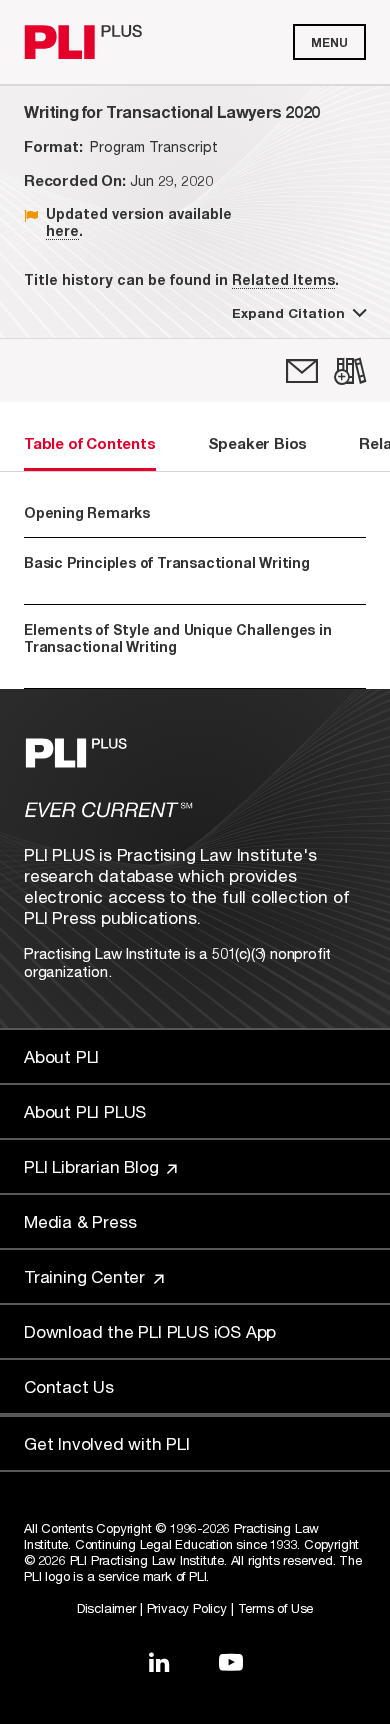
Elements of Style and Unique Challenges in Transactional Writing (184, 646)
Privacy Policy (187, 1608)
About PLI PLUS (85, 1111)
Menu (329, 42)
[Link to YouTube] (231, 1662)
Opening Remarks (87, 512)
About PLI (61, 1056)
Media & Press (80, 1221)
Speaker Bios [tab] (258, 443)
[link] (302, 371)
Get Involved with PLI (107, 1443)
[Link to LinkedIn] (159, 1662)
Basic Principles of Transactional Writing (167, 571)
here (62, 230)
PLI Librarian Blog (93, 1166)
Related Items (283, 279)
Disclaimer (106, 1608)
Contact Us (69, 1386)
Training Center (87, 1276)
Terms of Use (276, 1608)
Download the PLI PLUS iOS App (150, 1331)
